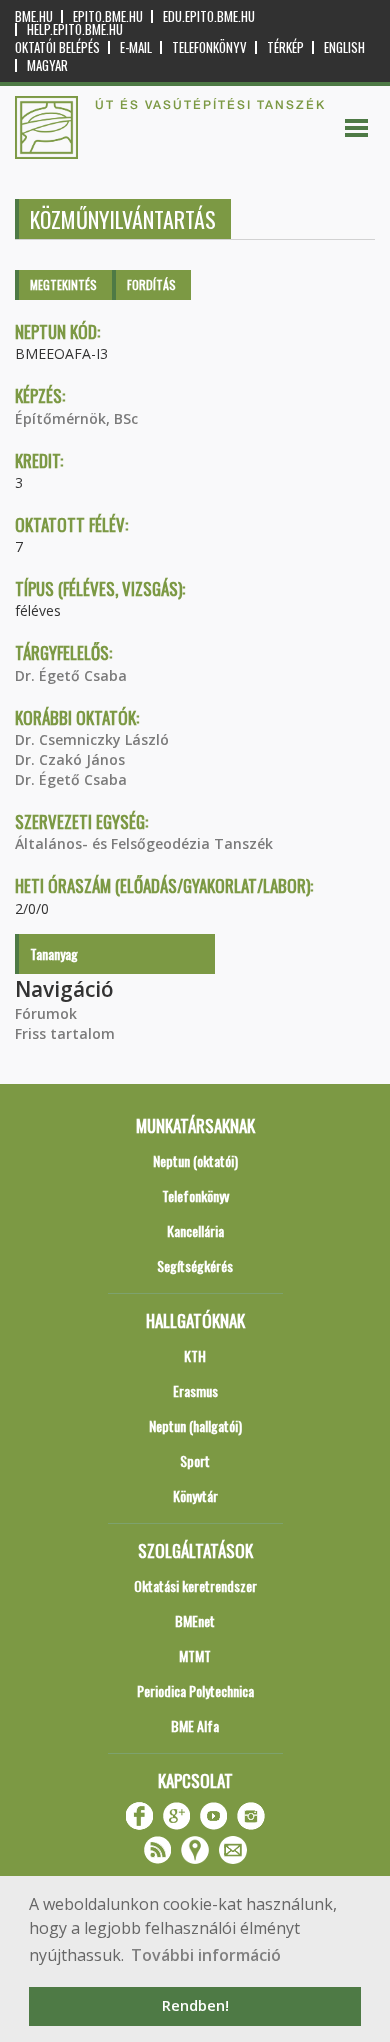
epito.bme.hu (108, 16)
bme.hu (34, 16)
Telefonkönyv (209, 47)
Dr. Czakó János (70, 759)
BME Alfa (195, 1725)
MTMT (195, 1655)
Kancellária (195, 1230)
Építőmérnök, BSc (76, 418)
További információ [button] (206, 1955)
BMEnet (195, 1620)
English (344, 47)
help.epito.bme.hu (75, 29)
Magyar (47, 65)
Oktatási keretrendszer (195, 1585)
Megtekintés (63, 284)
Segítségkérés (195, 1265)
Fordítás (151, 284)
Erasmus (195, 1390)
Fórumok (46, 1013)
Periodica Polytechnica (195, 1690)
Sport (195, 1460)
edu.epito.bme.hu (209, 16)
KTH (195, 1355)
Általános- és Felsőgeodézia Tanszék (144, 843)
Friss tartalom (65, 1033)
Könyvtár (195, 1495)
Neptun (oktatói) (195, 1160)
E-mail (136, 47)
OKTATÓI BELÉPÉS (57, 47)
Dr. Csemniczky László (92, 739)
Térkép (285, 47)
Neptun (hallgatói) (195, 1425)
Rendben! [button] (195, 2005)
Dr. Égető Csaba (71, 675)
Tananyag (54, 953)
